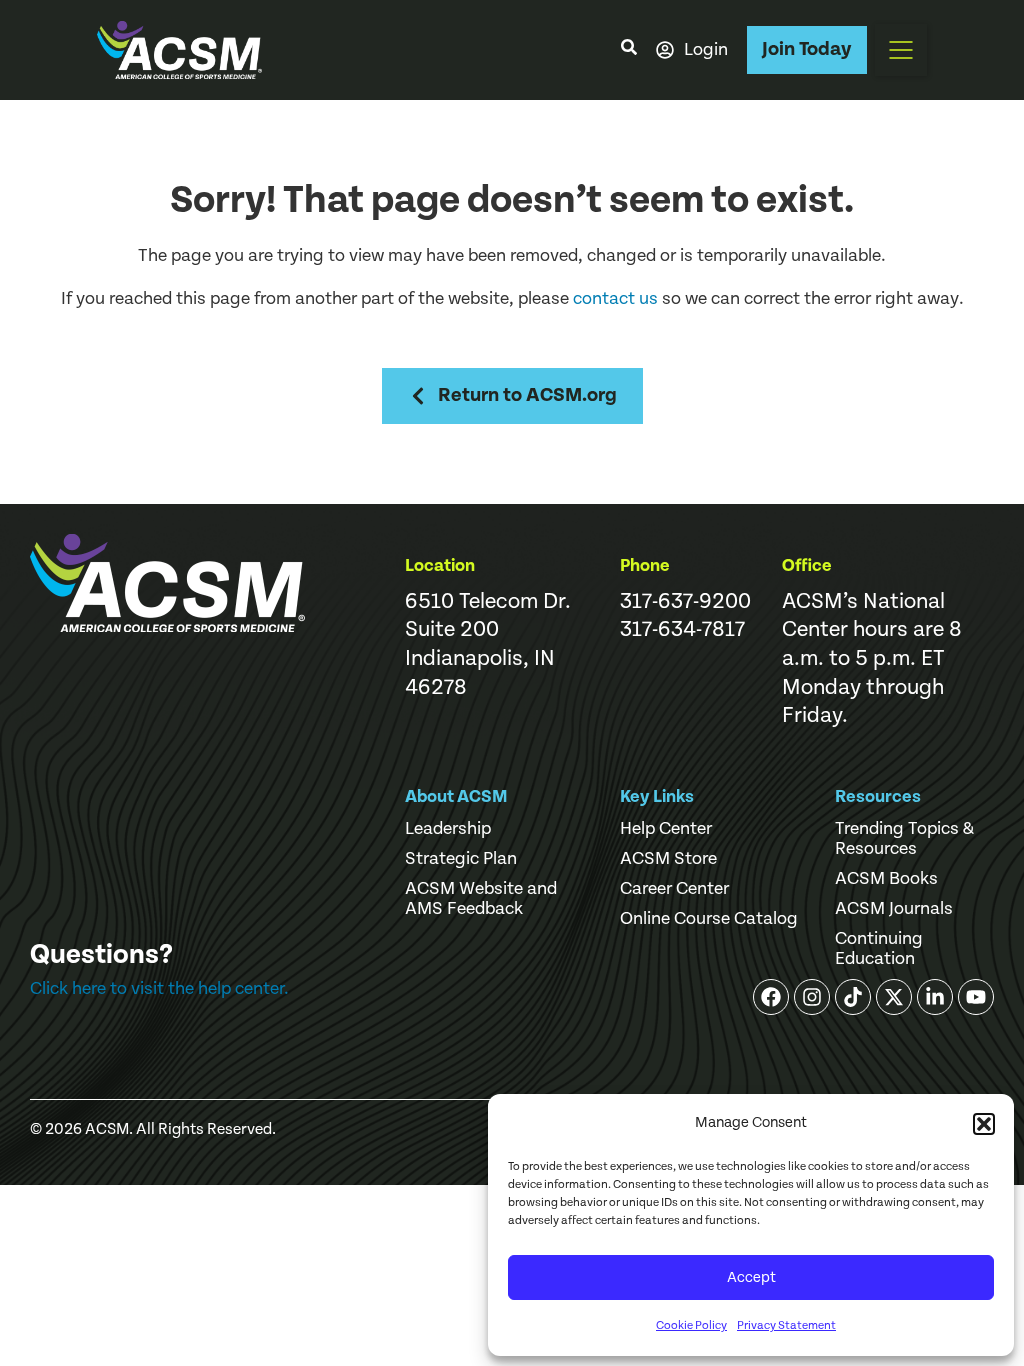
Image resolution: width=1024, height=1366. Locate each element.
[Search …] (629, 50)
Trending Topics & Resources (904, 839)
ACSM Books (886, 879)
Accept (751, 1277)
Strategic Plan (461, 859)
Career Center (674, 889)
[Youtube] (976, 997)
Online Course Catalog (709, 919)
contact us (615, 298)
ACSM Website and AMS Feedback (481, 899)
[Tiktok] (853, 997)
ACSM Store (668, 859)
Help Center (666, 829)
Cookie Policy (691, 1325)
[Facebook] (771, 997)
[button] (984, 1124)
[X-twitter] (894, 997)
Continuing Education (879, 949)
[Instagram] (812, 997)
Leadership (448, 829)
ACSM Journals (894, 909)
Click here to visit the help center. (159, 988)
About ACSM (456, 796)
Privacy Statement (786, 1325)
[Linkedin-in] (935, 997)
